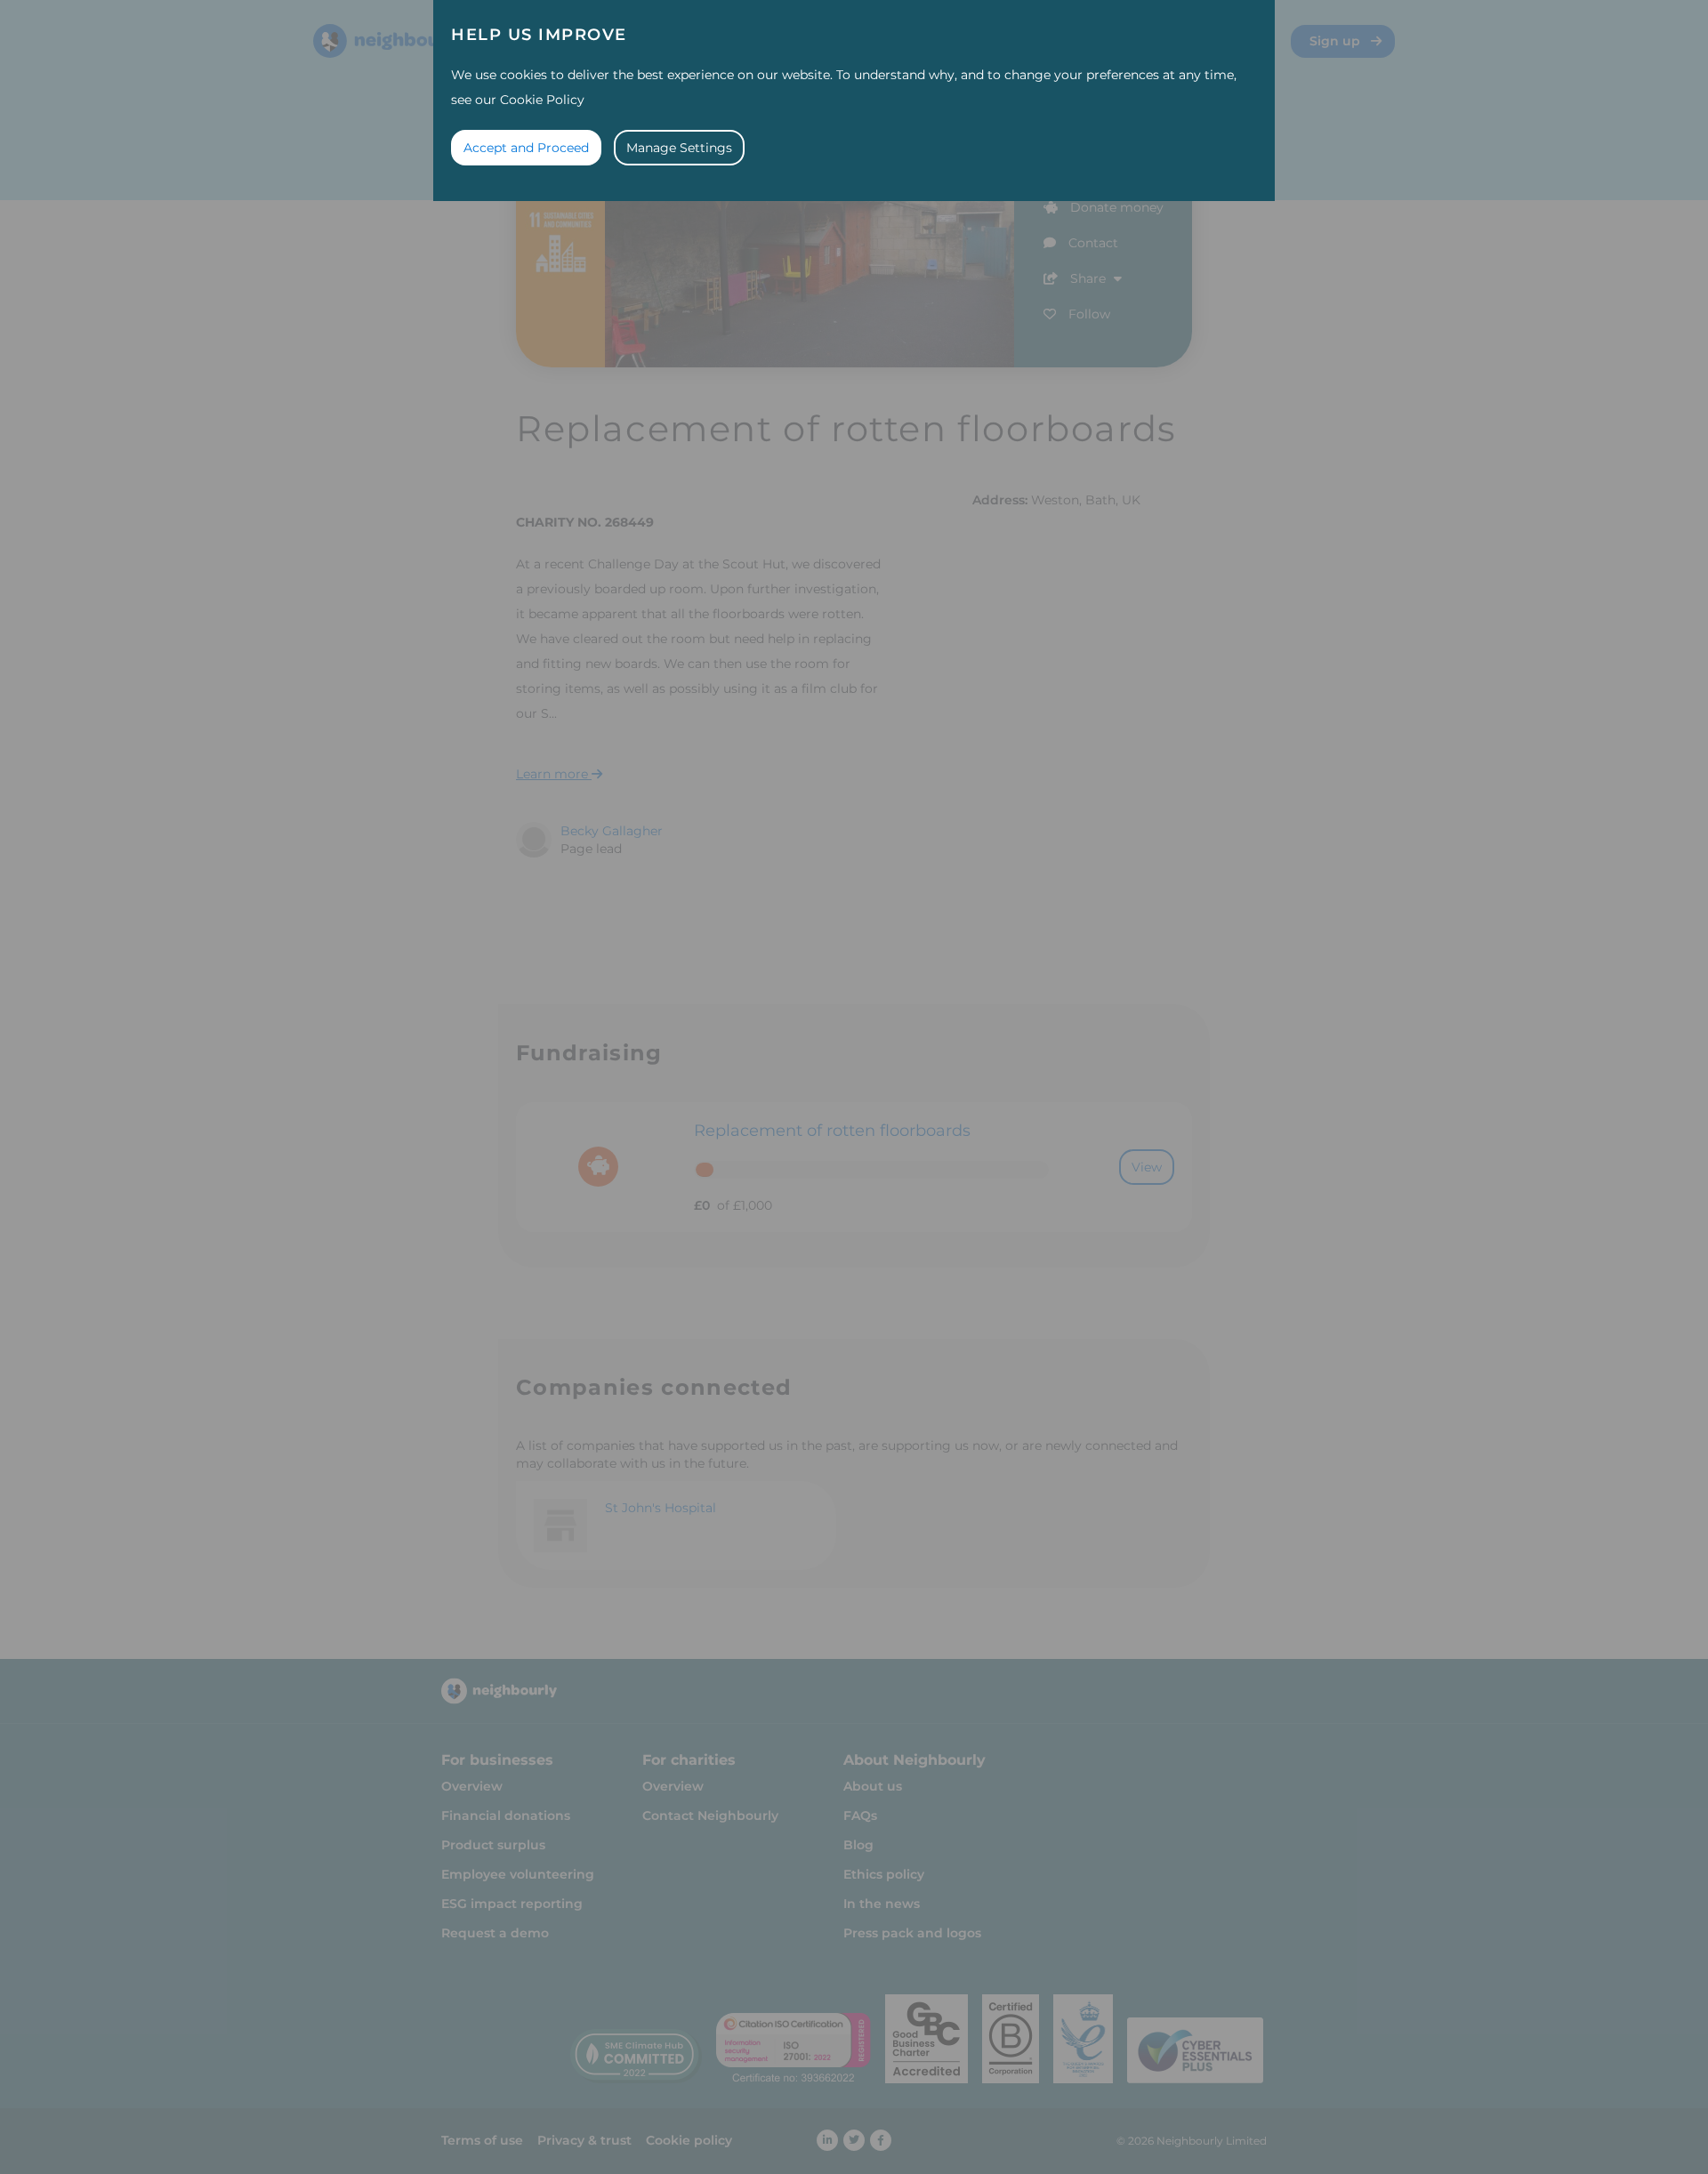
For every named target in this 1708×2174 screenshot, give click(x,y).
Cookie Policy (542, 100)
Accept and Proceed (526, 148)
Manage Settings (679, 148)
